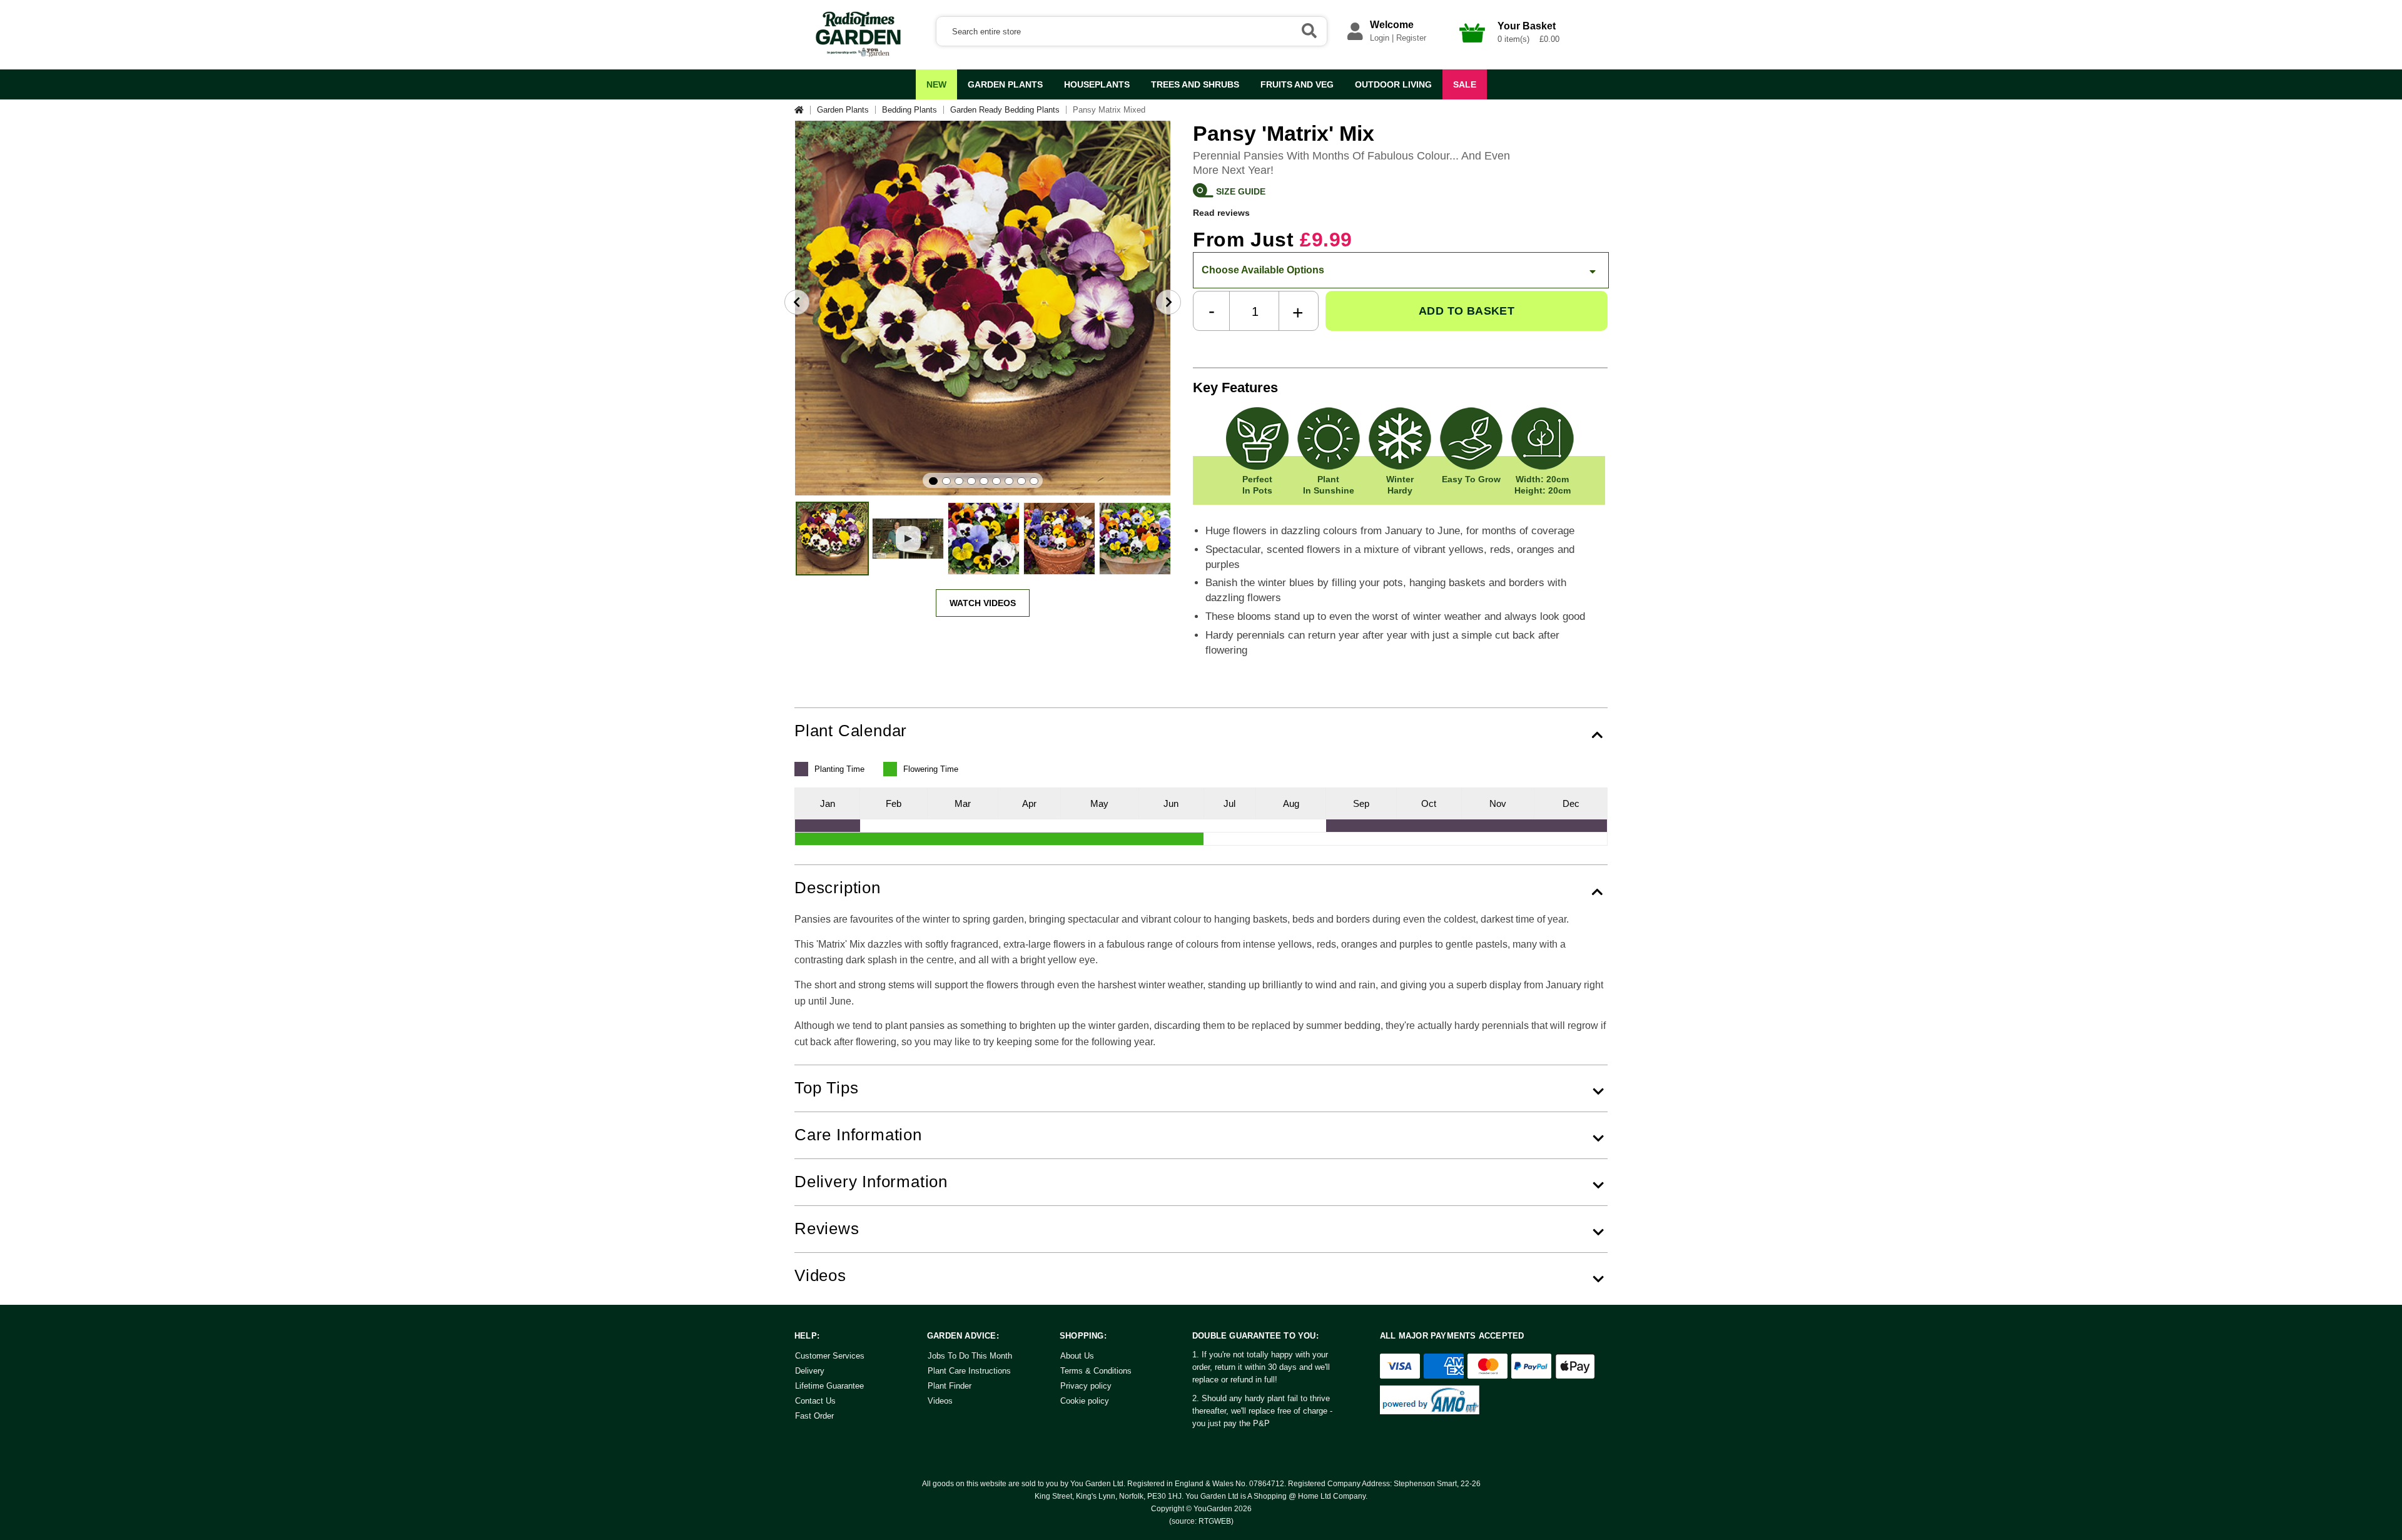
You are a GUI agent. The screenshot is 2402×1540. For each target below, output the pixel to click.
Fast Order (814, 1416)
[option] (983, 308)
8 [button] (1021, 481)
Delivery (810, 1371)
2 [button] (946, 481)
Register (1411, 38)
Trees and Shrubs (1195, 84)
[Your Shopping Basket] (1472, 46)
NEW (936, 84)
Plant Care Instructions (969, 1371)
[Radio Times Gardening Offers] (857, 54)
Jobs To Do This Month (970, 1356)
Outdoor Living (1393, 84)
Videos (940, 1401)
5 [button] (984, 481)
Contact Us (815, 1401)
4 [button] (971, 481)
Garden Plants (1005, 84)
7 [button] (1009, 481)
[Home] (803, 110)
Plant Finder (950, 1386)
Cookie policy (1085, 1401)
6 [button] (996, 481)
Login (1380, 38)
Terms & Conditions (1096, 1371)
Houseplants (1097, 84)
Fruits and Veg (1297, 84)
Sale (1465, 84)
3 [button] (959, 481)
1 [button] (933, 481)
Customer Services (830, 1356)
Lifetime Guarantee (829, 1386)
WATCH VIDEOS (983, 603)
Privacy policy (1086, 1386)
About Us (1077, 1356)
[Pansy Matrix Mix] (833, 539)
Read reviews (1221, 212)
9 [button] (1034, 481)
